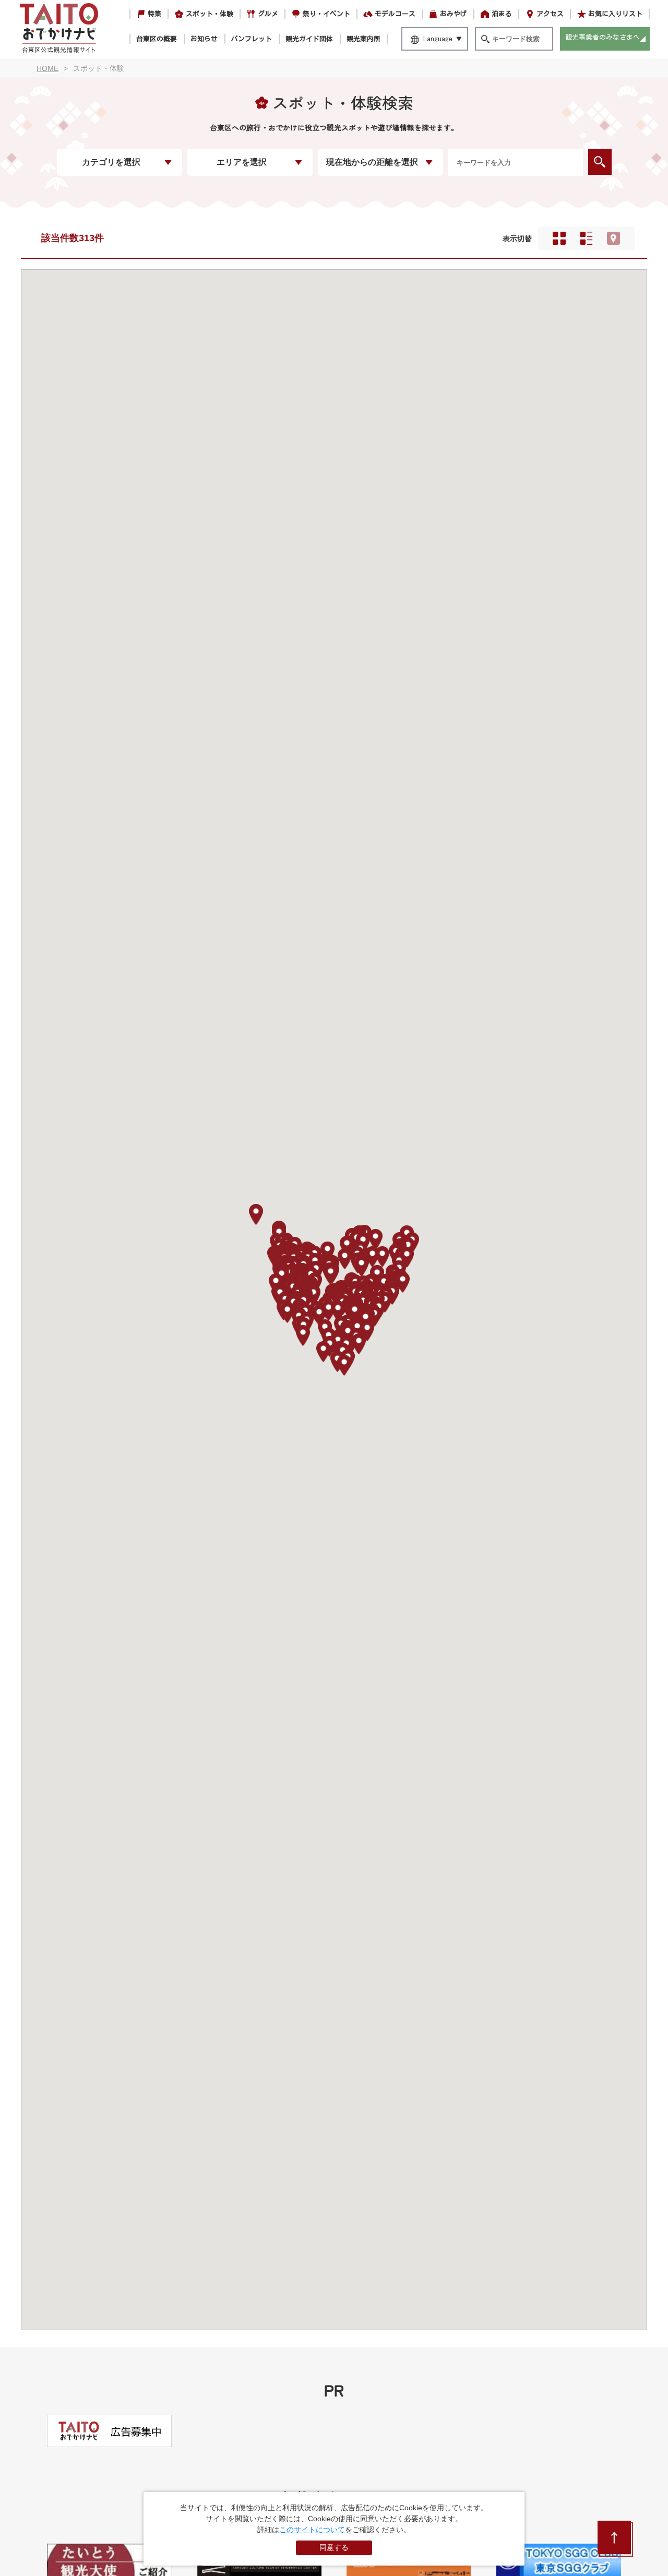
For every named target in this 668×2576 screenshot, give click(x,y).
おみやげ (454, 14)
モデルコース (395, 14)
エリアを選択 (242, 162)
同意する (334, 2547)
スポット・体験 (210, 14)
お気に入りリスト (615, 14)
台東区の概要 (157, 39)
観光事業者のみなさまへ (603, 37)
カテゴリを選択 (111, 162)
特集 (154, 14)
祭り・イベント (326, 14)
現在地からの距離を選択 (372, 162)
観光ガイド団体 (309, 39)
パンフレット (252, 39)
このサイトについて (312, 2530)
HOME (47, 68)
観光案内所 (363, 39)
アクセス (550, 14)
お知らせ (204, 39)
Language (438, 39)
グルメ (268, 14)
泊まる (502, 14)
